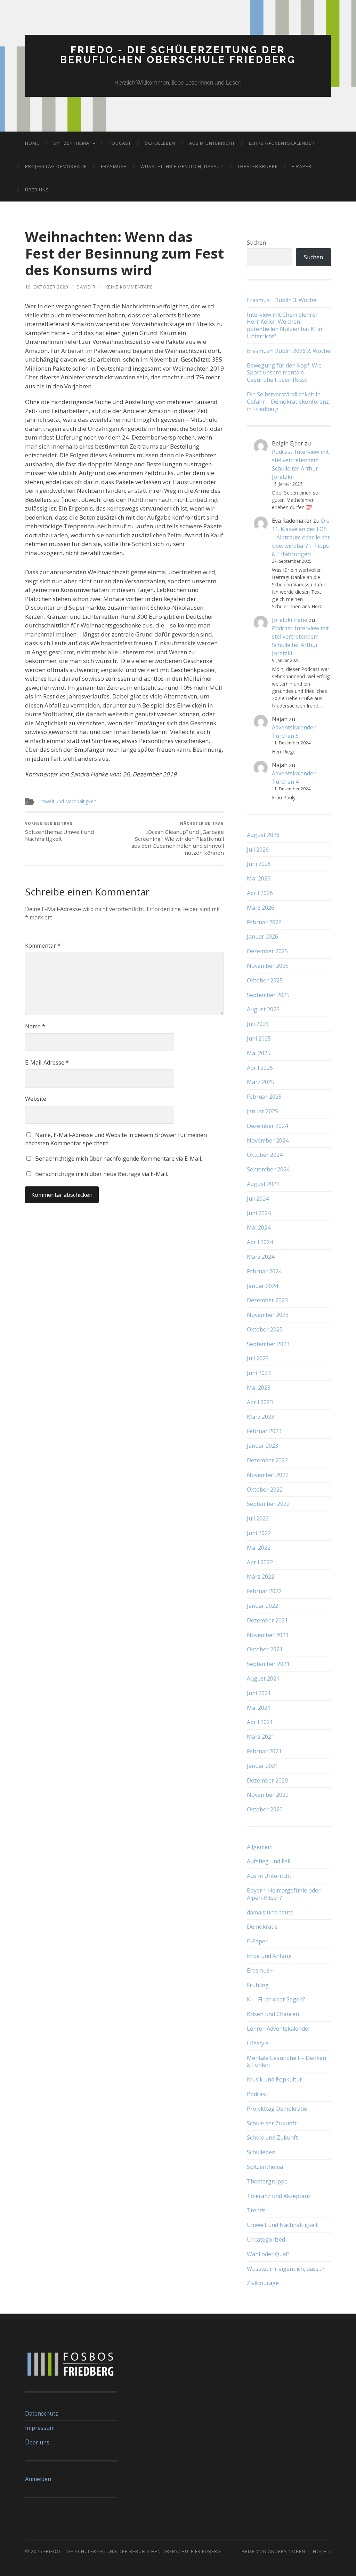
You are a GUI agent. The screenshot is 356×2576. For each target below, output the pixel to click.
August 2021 (263, 1678)
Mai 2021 (259, 1708)
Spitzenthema (71, 143)
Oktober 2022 (265, 1490)
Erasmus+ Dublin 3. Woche (282, 300)
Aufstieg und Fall (269, 1861)
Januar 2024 (262, 1286)
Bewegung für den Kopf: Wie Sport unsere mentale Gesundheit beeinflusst (284, 373)
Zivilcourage (263, 2283)
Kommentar (43, 946)
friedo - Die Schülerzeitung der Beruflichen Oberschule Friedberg (178, 55)
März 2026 (261, 908)
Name (35, 1026)
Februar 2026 (264, 922)
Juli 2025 (258, 1024)
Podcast (120, 143)
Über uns (37, 190)
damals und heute (270, 1912)
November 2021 (268, 1635)
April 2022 (260, 1562)
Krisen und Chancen (273, 2014)
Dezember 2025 (267, 951)
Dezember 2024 (267, 1126)
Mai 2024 (259, 1227)
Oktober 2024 (265, 1155)
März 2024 (261, 1257)
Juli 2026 (258, 850)
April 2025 (260, 1068)
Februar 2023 (264, 1431)
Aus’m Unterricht (212, 143)
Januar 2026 (262, 937)
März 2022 (261, 1577)
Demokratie (262, 1927)
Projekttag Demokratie (56, 166)
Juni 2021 (259, 1693)
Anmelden (38, 2479)
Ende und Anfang (269, 1956)
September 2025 (268, 995)
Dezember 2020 (267, 1780)
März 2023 (261, 1417)
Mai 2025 (259, 1053)
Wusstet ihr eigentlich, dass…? (182, 166)
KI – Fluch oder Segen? (276, 1999)
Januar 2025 (262, 1111)
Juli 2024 (258, 1199)
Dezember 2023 (267, 1300)
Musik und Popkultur (274, 2079)
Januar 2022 (262, 1606)
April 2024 (260, 1242)
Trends (256, 2210)
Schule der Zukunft (272, 2123)
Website (36, 1099)
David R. (87, 287)
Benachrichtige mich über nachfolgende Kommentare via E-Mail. (119, 1159)
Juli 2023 (258, 1358)
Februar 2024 (264, 1271)
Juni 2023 (259, 1373)
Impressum (40, 2428)
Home (32, 143)
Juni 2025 (259, 1038)
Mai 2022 (259, 1548)
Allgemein (260, 1847)
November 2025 (268, 966)
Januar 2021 (262, 1766)
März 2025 (261, 1082)
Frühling (258, 1985)
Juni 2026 (259, 864)
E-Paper (302, 166)
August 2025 (263, 1009)
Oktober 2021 (265, 1649)
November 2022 (268, 1475)
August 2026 (263, 835)
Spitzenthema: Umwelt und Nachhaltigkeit (59, 832)
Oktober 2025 (265, 980)
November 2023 (268, 1315)
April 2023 (260, 1402)
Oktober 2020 (265, 1809)
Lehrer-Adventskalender (282, 143)
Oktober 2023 (265, 1329)
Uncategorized (266, 2239)
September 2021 (268, 1664)
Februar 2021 (264, 1751)
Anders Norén (287, 2551)
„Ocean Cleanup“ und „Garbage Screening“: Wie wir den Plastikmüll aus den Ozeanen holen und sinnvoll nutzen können (178, 839)
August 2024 (263, 1184)
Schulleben (160, 143)
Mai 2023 (259, 1388)
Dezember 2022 (267, 1460)
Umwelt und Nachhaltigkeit (67, 801)
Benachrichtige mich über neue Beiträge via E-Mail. (102, 1174)
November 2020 (268, 1795)
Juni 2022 (259, 1533)
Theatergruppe (258, 166)
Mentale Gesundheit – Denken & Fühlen (286, 2061)
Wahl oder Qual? (268, 2254)
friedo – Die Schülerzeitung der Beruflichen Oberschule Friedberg (132, 2551)
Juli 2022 (258, 1518)
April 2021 (260, 1722)
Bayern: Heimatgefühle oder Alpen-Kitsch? (284, 1894)
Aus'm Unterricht (269, 1876)
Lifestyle (258, 2043)
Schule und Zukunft (272, 2138)
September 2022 (268, 1504)
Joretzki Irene (290, 620)
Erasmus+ (114, 166)
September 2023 (268, 1344)
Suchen (256, 243)
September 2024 (268, 1169)
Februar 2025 (264, 1097)
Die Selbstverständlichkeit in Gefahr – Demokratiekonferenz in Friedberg (288, 402)
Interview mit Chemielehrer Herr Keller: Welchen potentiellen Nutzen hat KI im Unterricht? (285, 326)
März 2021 (261, 1737)
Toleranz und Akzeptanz (279, 2196)
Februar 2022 (264, 1591)
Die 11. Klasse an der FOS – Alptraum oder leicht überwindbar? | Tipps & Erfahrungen (301, 537)
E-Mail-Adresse (47, 1062)
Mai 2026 (259, 878)
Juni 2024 (259, 1213)
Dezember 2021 (267, 1620)
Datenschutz (42, 2413)
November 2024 (268, 1140)
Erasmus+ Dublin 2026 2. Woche (289, 351)
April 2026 (260, 893)
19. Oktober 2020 (47, 287)
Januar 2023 (262, 1446)
